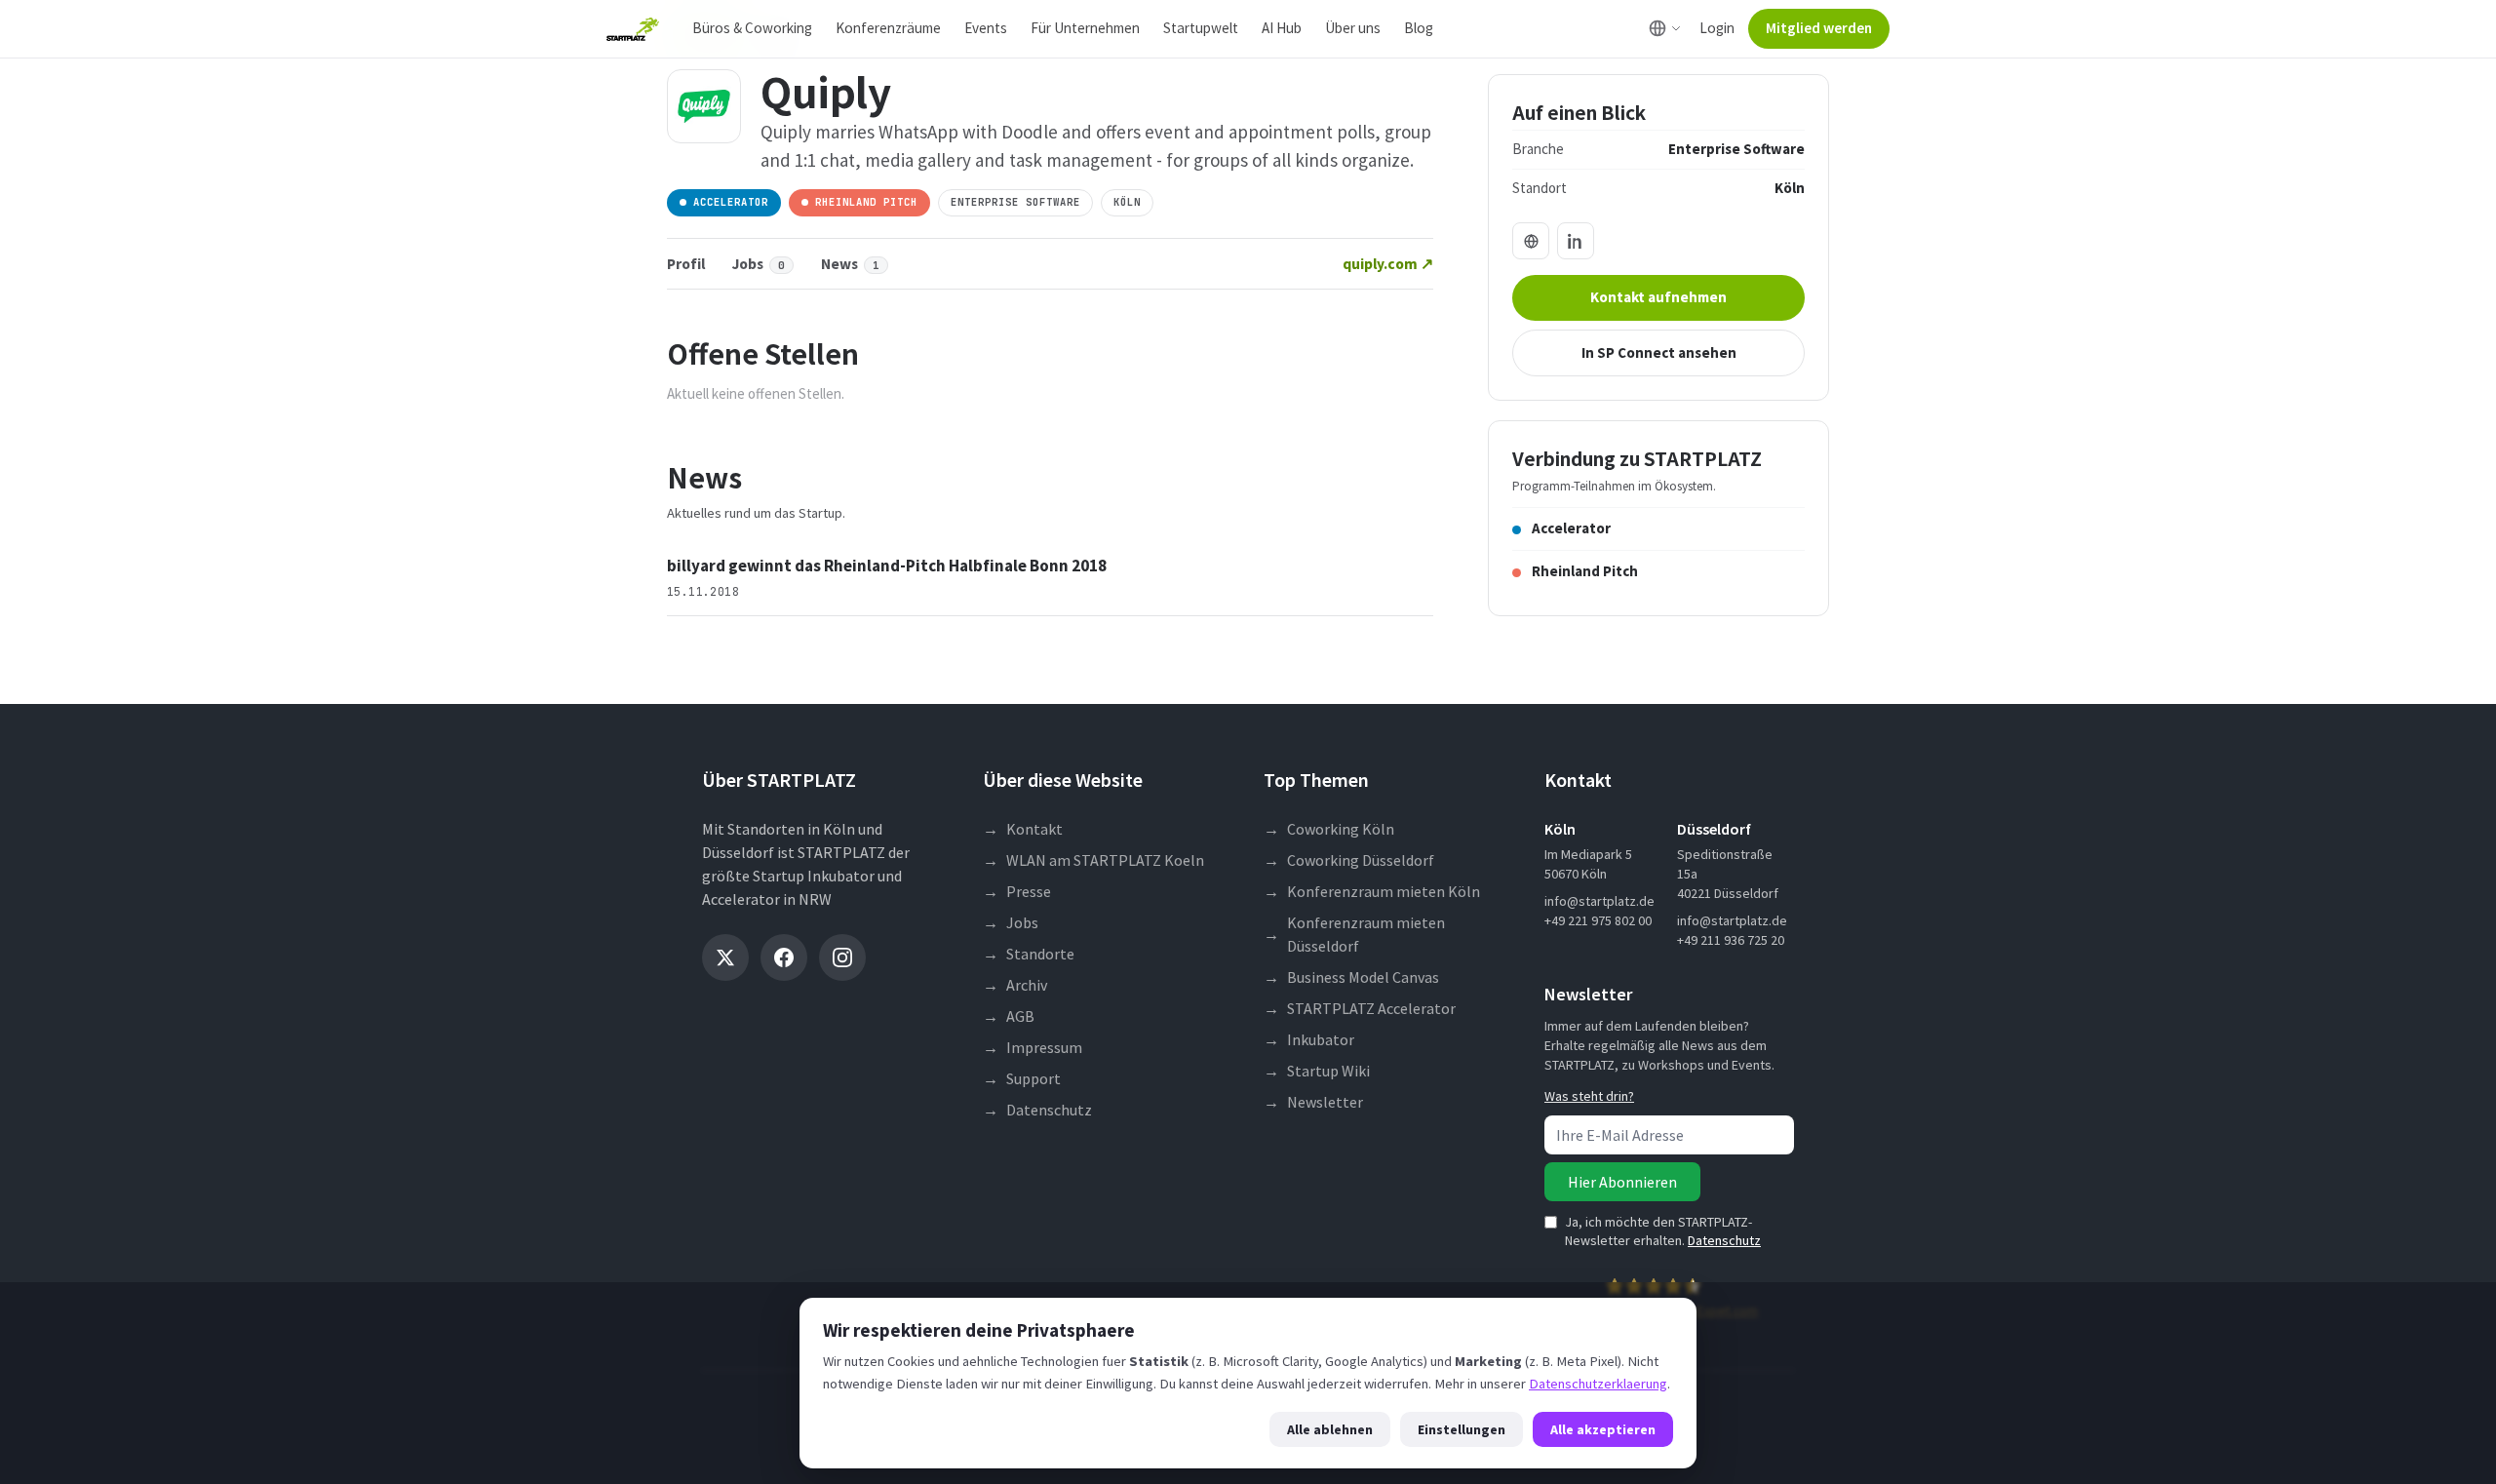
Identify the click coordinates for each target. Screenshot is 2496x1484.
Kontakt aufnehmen (1658, 297)
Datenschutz (1037, 1110)
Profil (686, 264)
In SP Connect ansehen (1659, 352)
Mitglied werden (1819, 28)
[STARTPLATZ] (633, 29)
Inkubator (1309, 1039)
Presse (1017, 891)
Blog (1419, 28)
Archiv (1015, 985)
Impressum (1033, 1047)
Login (1717, 28)
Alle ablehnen (1330, 1429)
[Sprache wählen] (1665, 28)
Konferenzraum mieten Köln (1372, 891)
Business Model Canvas (1351, 977)
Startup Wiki (1317, 1071)
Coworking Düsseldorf (1349, 860)
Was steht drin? (1589, 1096)
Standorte (1029, 954)
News (850, 264)
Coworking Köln (1329, 829)
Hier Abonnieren (1622, 1182)
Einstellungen (1462, 1429)
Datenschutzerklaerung (1598, 1384)
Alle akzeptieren (1603, 1429)
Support (1022, 1078)
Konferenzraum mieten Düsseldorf (1354, 934)
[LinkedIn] (1576, 241)
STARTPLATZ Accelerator (1360, 1008)
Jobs (759, 264)
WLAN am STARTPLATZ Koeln (1093, 860)
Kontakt (1023, 829)
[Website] (1531, 241)
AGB (1009, 1016)
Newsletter (1313, 1102)
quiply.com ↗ (1388, 264)
